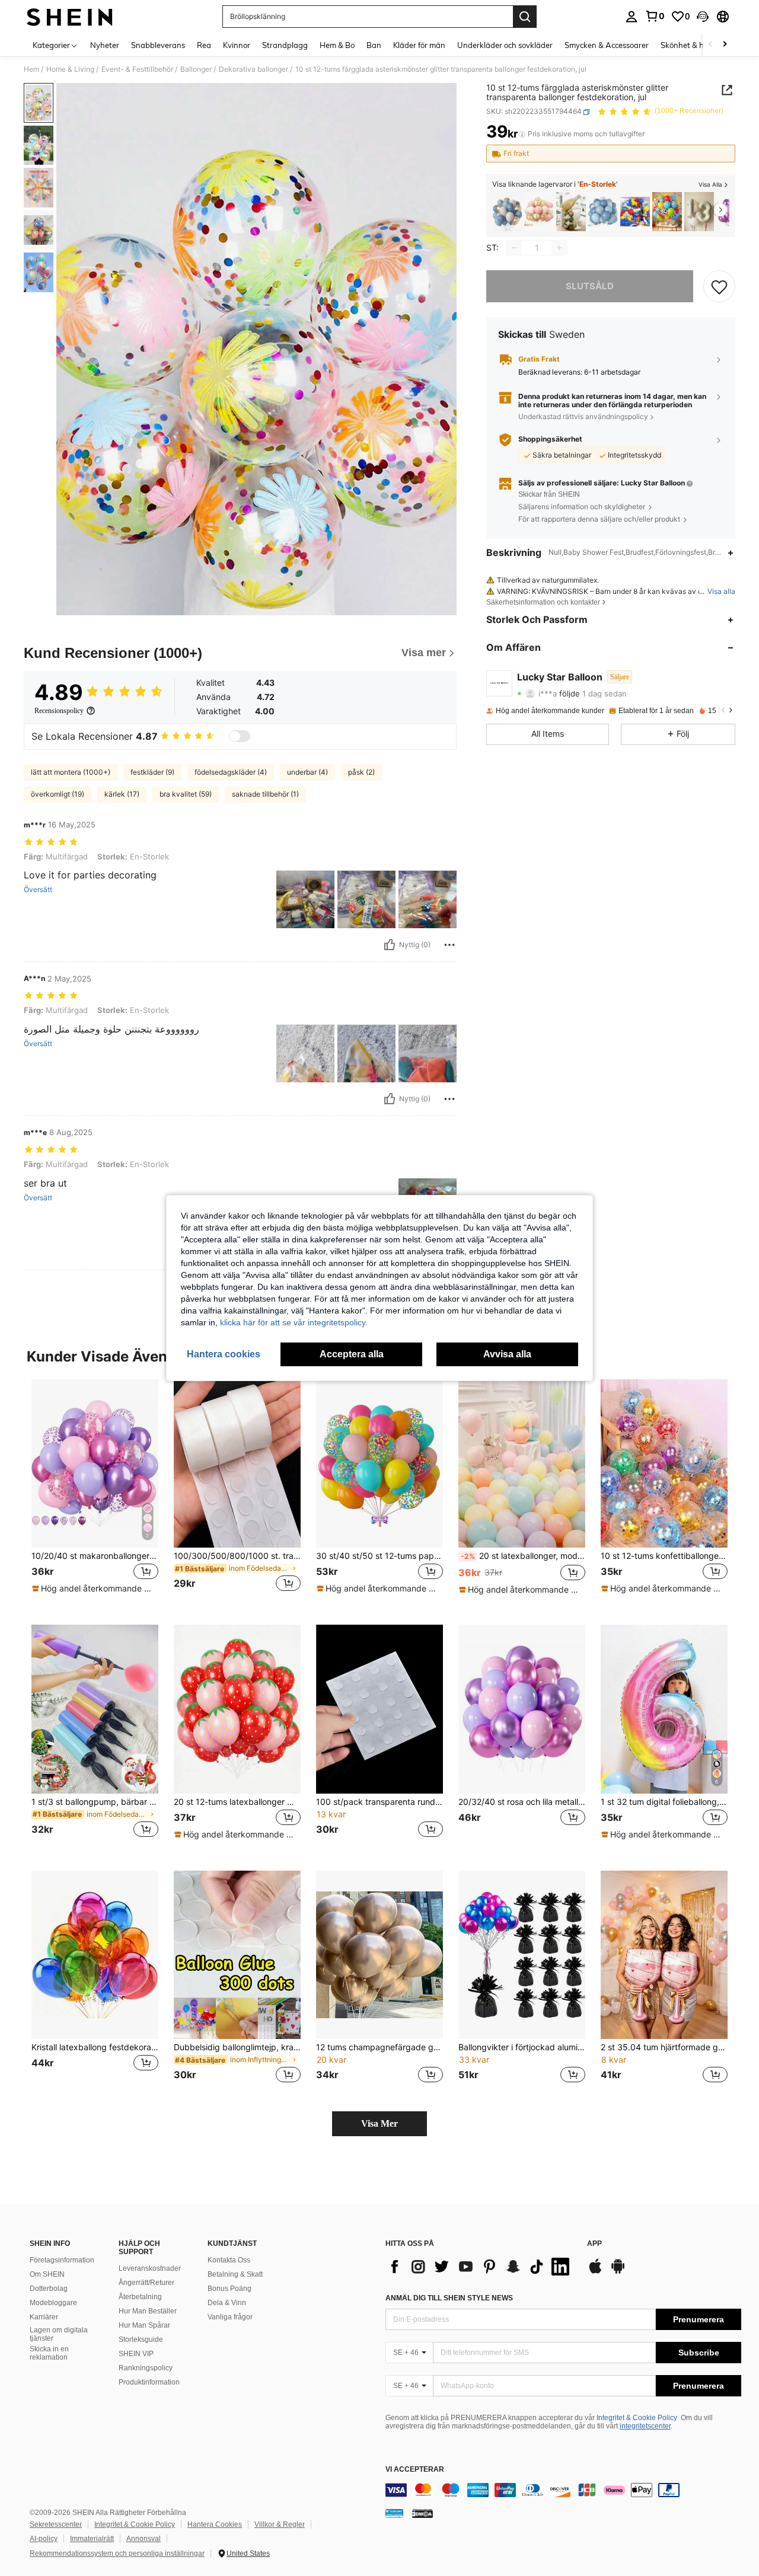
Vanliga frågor (230, 2317)
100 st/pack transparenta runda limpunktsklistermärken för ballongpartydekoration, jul (379, 1802)
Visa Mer (379, 2123)
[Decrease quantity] (514, 248)
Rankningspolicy (146, 2368)
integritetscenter (645, 2426)
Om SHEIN (47, 2274)
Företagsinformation (62, 2260)
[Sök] (525, 17)
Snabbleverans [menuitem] (158, 45)
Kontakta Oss (229, 2260)
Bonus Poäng (229, 2289)
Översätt (38, 890)
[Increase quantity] (559, 248)
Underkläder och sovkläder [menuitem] (505, 45)
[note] (95, 1589)
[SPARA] (719, 286)
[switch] (240, 736)
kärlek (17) (122, 794)
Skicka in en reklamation (49, 2353)
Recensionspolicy (59, 711)
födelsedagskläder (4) (231, 772)
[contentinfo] (563, 2490)
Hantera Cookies (215, 2524)
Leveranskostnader (150, 2268)
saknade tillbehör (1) (265, 794)
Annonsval (143, 2539)
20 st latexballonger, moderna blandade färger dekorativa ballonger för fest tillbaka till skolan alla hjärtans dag (523, 1556)
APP (594, 2244)
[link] (655, 16)
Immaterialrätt (92, 2539)
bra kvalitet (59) (186, 794)
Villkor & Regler (280, 2524)
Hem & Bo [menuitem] (337, 45)
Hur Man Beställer (148, 2311)
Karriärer (44, 2317)
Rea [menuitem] (204, 45)
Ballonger (196, 69)
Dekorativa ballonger (253, 69)
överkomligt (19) (58, 794)
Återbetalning (140, 2297)
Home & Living (70, 69)
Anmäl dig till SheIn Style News (449, 2298)
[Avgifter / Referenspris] (522, 135)
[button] (703, 17)
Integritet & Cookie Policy (637, 2418)
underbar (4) (307, 772)
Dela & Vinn (227, 2303)
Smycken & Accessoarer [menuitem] (607, 45)
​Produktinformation (149, 2382)
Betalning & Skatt (235, 2274)
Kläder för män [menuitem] (419, 45)
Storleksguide (141, 2340)
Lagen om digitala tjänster (59, 2334)
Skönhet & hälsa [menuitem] (690, 45)
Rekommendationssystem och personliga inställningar (117, 2553)
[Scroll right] (725, 45)
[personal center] (632, 17)
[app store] (595, 2272)
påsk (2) (361, 772)
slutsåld (590, 286)
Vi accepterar (415, 2470)
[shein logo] (70, 17)
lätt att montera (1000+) (71, 772)
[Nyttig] (390, 945)
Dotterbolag (49, 2289)
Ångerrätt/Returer (146, 2283)
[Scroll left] (710, 45)
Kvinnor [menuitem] (237, 45)
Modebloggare (53, 2303)
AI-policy (44, 2539)
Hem (31, 69)
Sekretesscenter (56, 2524)
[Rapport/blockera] (449, 945)
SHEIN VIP (136, 2354)
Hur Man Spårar (144, 2325)
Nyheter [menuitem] (105, 45)
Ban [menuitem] (374, 45)
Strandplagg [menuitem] (285, 45)
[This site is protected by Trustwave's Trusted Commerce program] (394, 2513)
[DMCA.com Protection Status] (422, 2513)
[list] (480, 2267)
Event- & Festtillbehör (137, 69)
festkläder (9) (152, 772)
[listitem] (507, 212)
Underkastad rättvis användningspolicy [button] (583, 416)
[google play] (618, 2272)
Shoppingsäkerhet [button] (550, 440)
